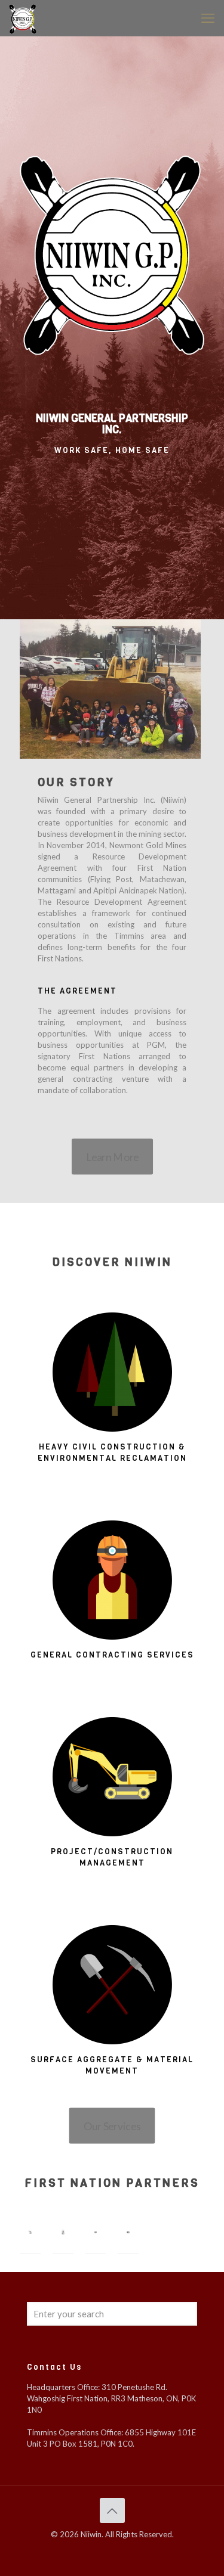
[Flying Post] (30, 2232)
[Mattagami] (96, 2232)
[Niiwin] (23, 18)
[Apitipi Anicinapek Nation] (128, 2232)
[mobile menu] (208, 18)
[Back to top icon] (112, 2510)
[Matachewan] (63, 2232)
